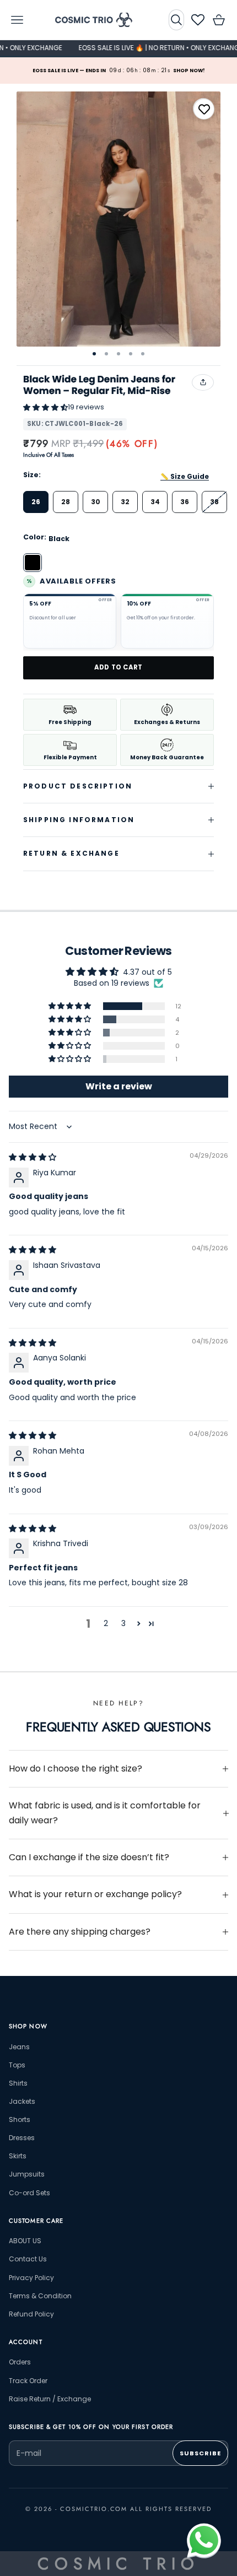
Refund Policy (31, 2314)
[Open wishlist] (198, 20)
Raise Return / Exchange (50, 2399)
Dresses (22, 2138)
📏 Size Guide (185, 476)
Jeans (19, 2047)
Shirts (18, 2083)
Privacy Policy (31, 2278)
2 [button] (106, 1623)
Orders (20, 2362)
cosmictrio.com (94, 2509)
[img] (33, 1157)
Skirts (18, 2156)
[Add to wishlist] (204, 109)
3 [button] (123, 1623)
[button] (45, 407)
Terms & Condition (40, 2296)
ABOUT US (25, 2241)
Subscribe (200, 2453)
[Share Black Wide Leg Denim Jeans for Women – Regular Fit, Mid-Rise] (203, 382)
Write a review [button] (119, 1086)
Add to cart (118, 667)
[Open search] (176, 20)
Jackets (22, 2101)
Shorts (20, 2119)
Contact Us (28, 2259)
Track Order (28, 2381)
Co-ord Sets (29, 2193)
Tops (17, 2065)
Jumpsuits (27, 2174)
